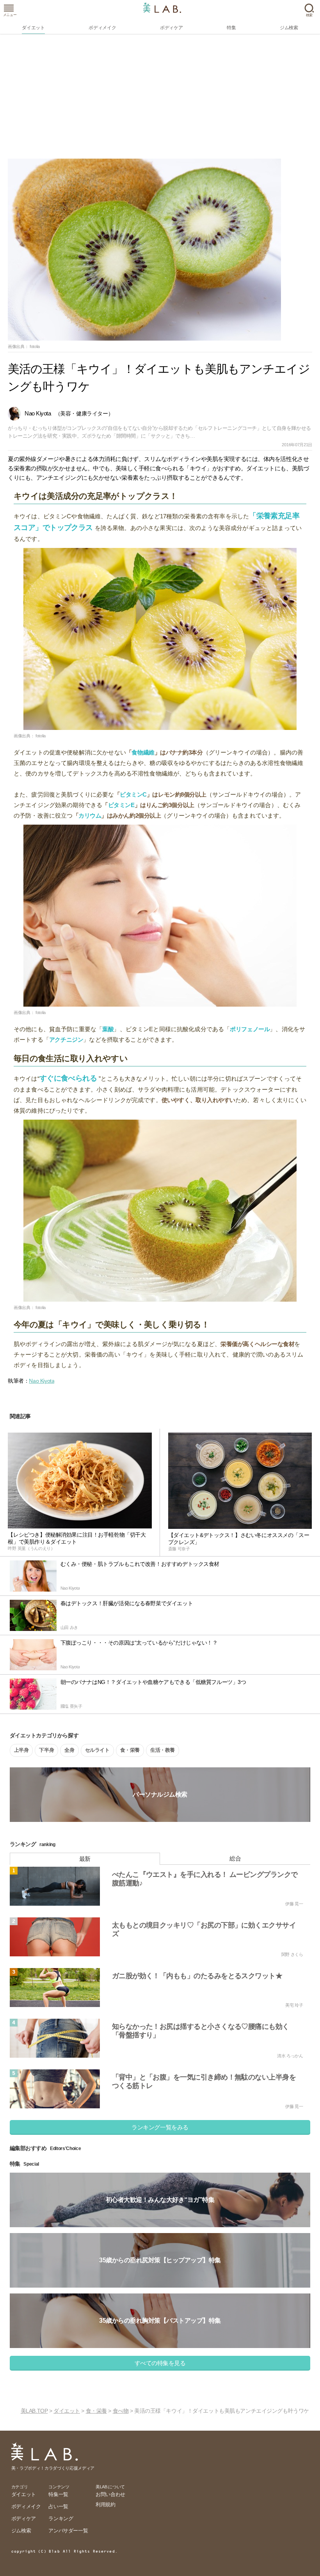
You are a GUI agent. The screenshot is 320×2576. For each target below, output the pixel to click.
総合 (235, 1858)
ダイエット (67, 2411)
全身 (69, 1750)
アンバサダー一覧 (68, 2531)
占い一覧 (58, 2506)
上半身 (21, 1750)
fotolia (35, 346)
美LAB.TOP (34, 2411)
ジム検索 (21, 2531)
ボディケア (24, 2519)
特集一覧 (58, 2494)
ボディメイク (26, 2506)
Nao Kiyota (42, 1381)
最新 (85, 1859)
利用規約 (105, 2504)
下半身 (46, 1750)
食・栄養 (130, 1750)
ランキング (61, 2519)
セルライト (97, 1750)
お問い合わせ (110, 2494)
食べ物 (121, 2411)
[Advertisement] (160, 100)
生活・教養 (163, 1750)
